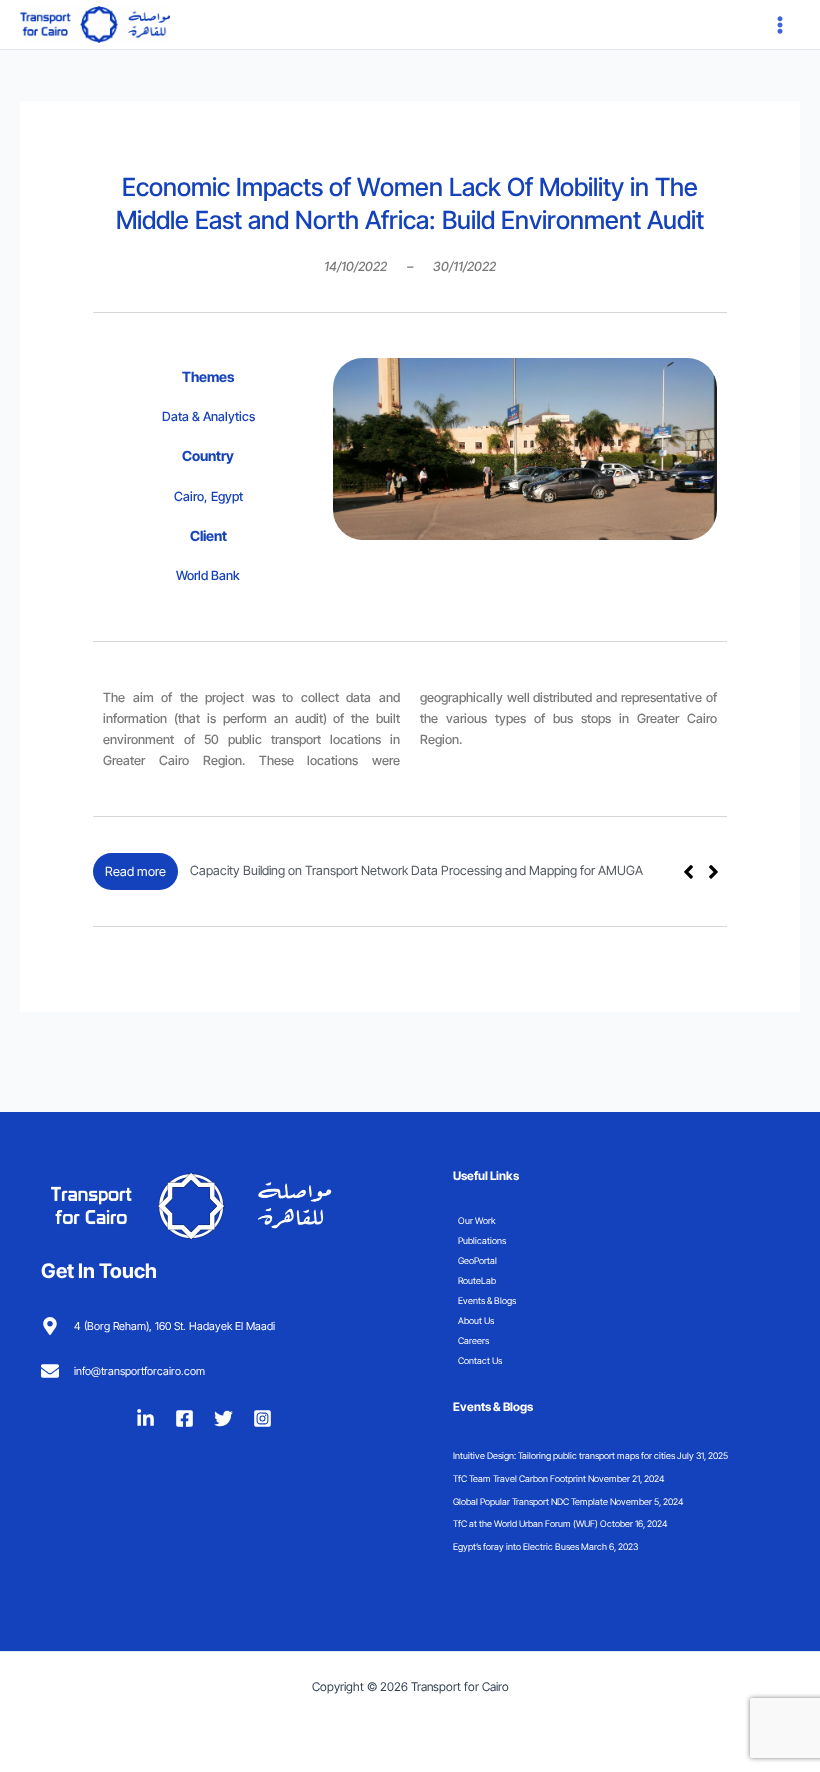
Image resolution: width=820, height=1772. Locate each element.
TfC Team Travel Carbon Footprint (519, 1478)
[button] (713, 872)
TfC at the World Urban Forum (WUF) (525, 1523)
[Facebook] (184, 1418)
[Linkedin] (145, 1418)
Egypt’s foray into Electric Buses (516, 1546)
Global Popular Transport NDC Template (530, 1501)
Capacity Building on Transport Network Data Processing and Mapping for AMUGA (416, 870)
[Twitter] (223, 1418)
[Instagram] (262, 1418)
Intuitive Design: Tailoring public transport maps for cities (564, 1455)
